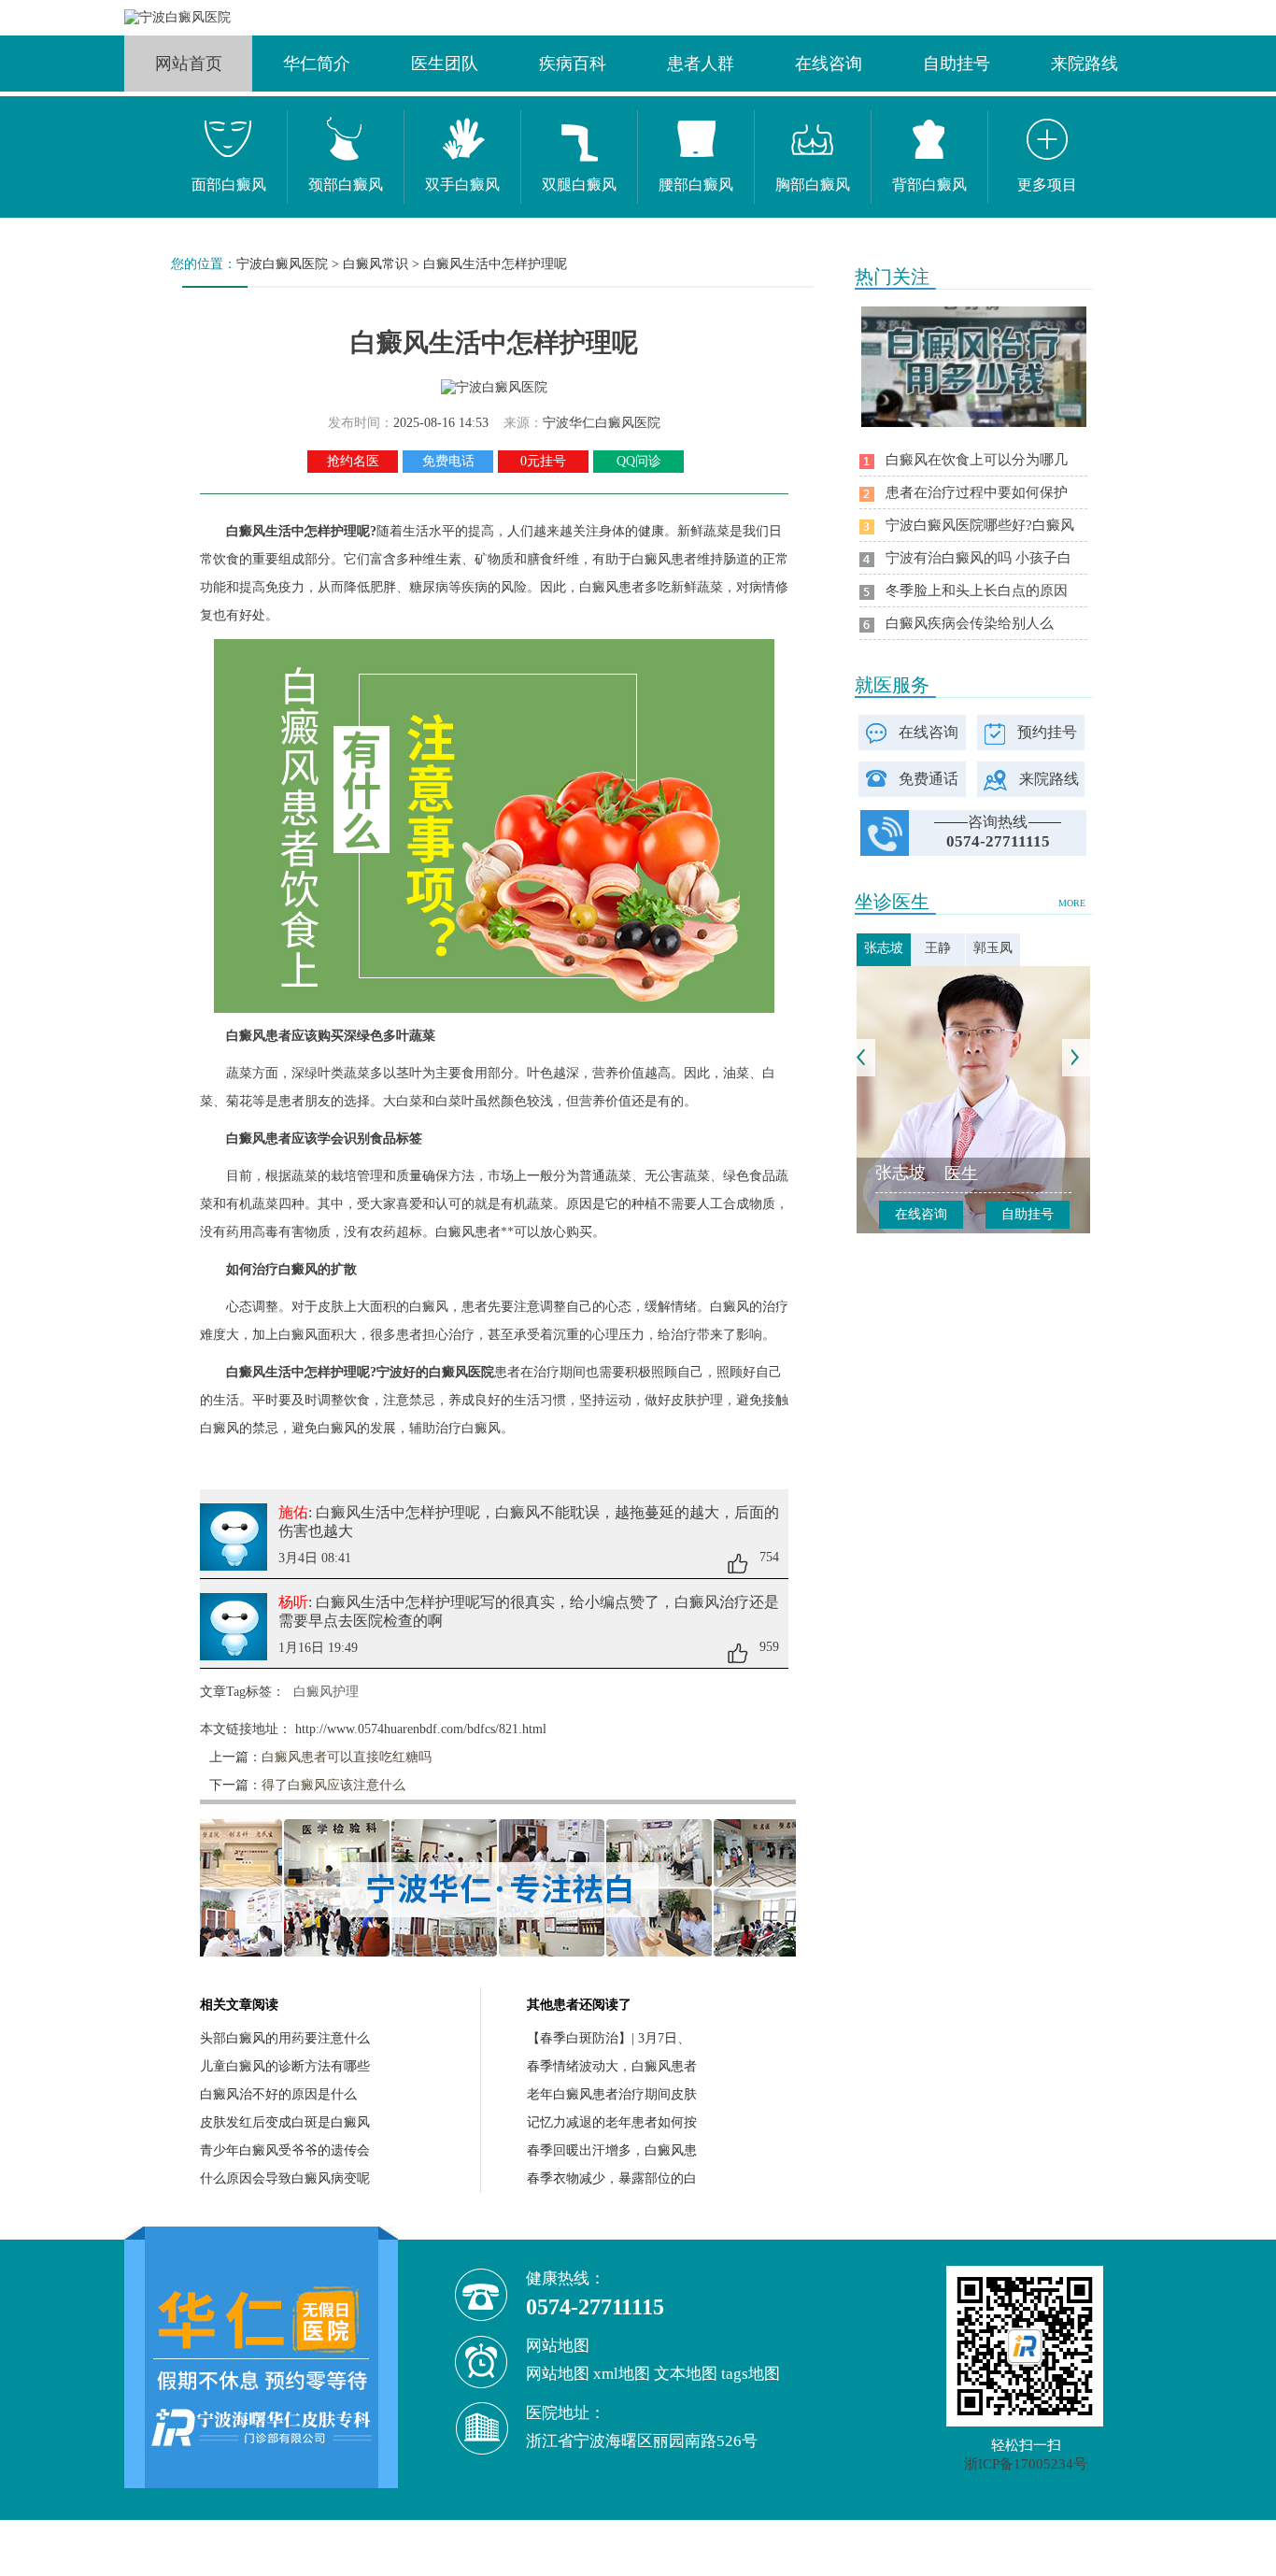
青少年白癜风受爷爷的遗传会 (285, 2150)
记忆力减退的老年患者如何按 (612, 2122)
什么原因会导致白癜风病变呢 (285, 2178)
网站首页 (189, 64)
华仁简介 (317, 64)
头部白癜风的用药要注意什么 (285, 2038)
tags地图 (751, 2374)
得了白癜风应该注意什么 (333, 1785)
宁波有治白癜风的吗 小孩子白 (978, 558)
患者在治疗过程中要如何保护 (977, 492)
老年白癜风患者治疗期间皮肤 (612, 2094)
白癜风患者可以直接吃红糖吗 (347, 1757)
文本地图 (686, 2374)
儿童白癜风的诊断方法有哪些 (285, 2066)
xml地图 (622, 2374)
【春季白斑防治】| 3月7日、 (609, 2038)
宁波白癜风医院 (282, 264)
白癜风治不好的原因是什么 (278, 2094)
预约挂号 (1047, 732)
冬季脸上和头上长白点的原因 (977, 591)
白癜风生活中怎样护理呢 (495, 264)
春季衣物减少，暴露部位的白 (612, 2178)
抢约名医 (353, 461)
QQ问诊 (639, 461)
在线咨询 (829, 64)
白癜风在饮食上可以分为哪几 (977, 460)
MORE (1072, 903)
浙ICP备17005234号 (1026, 2464)
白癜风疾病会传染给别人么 (970, 623)
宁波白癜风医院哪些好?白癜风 (980, 525)
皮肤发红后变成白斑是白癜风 (285, 2122)
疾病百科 (573, 64)
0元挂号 (543, 461)
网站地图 (558, 2374)
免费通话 (929, 779)
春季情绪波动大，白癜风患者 (612, 2066)
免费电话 (448, 461)
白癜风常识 (376, 264)
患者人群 (701, 64)
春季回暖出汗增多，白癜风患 (612, 2150)
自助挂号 (957, 64)
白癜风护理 (326, 1692)
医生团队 (445, 64)
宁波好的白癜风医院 (435, 1372)
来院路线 (1085, 64)
